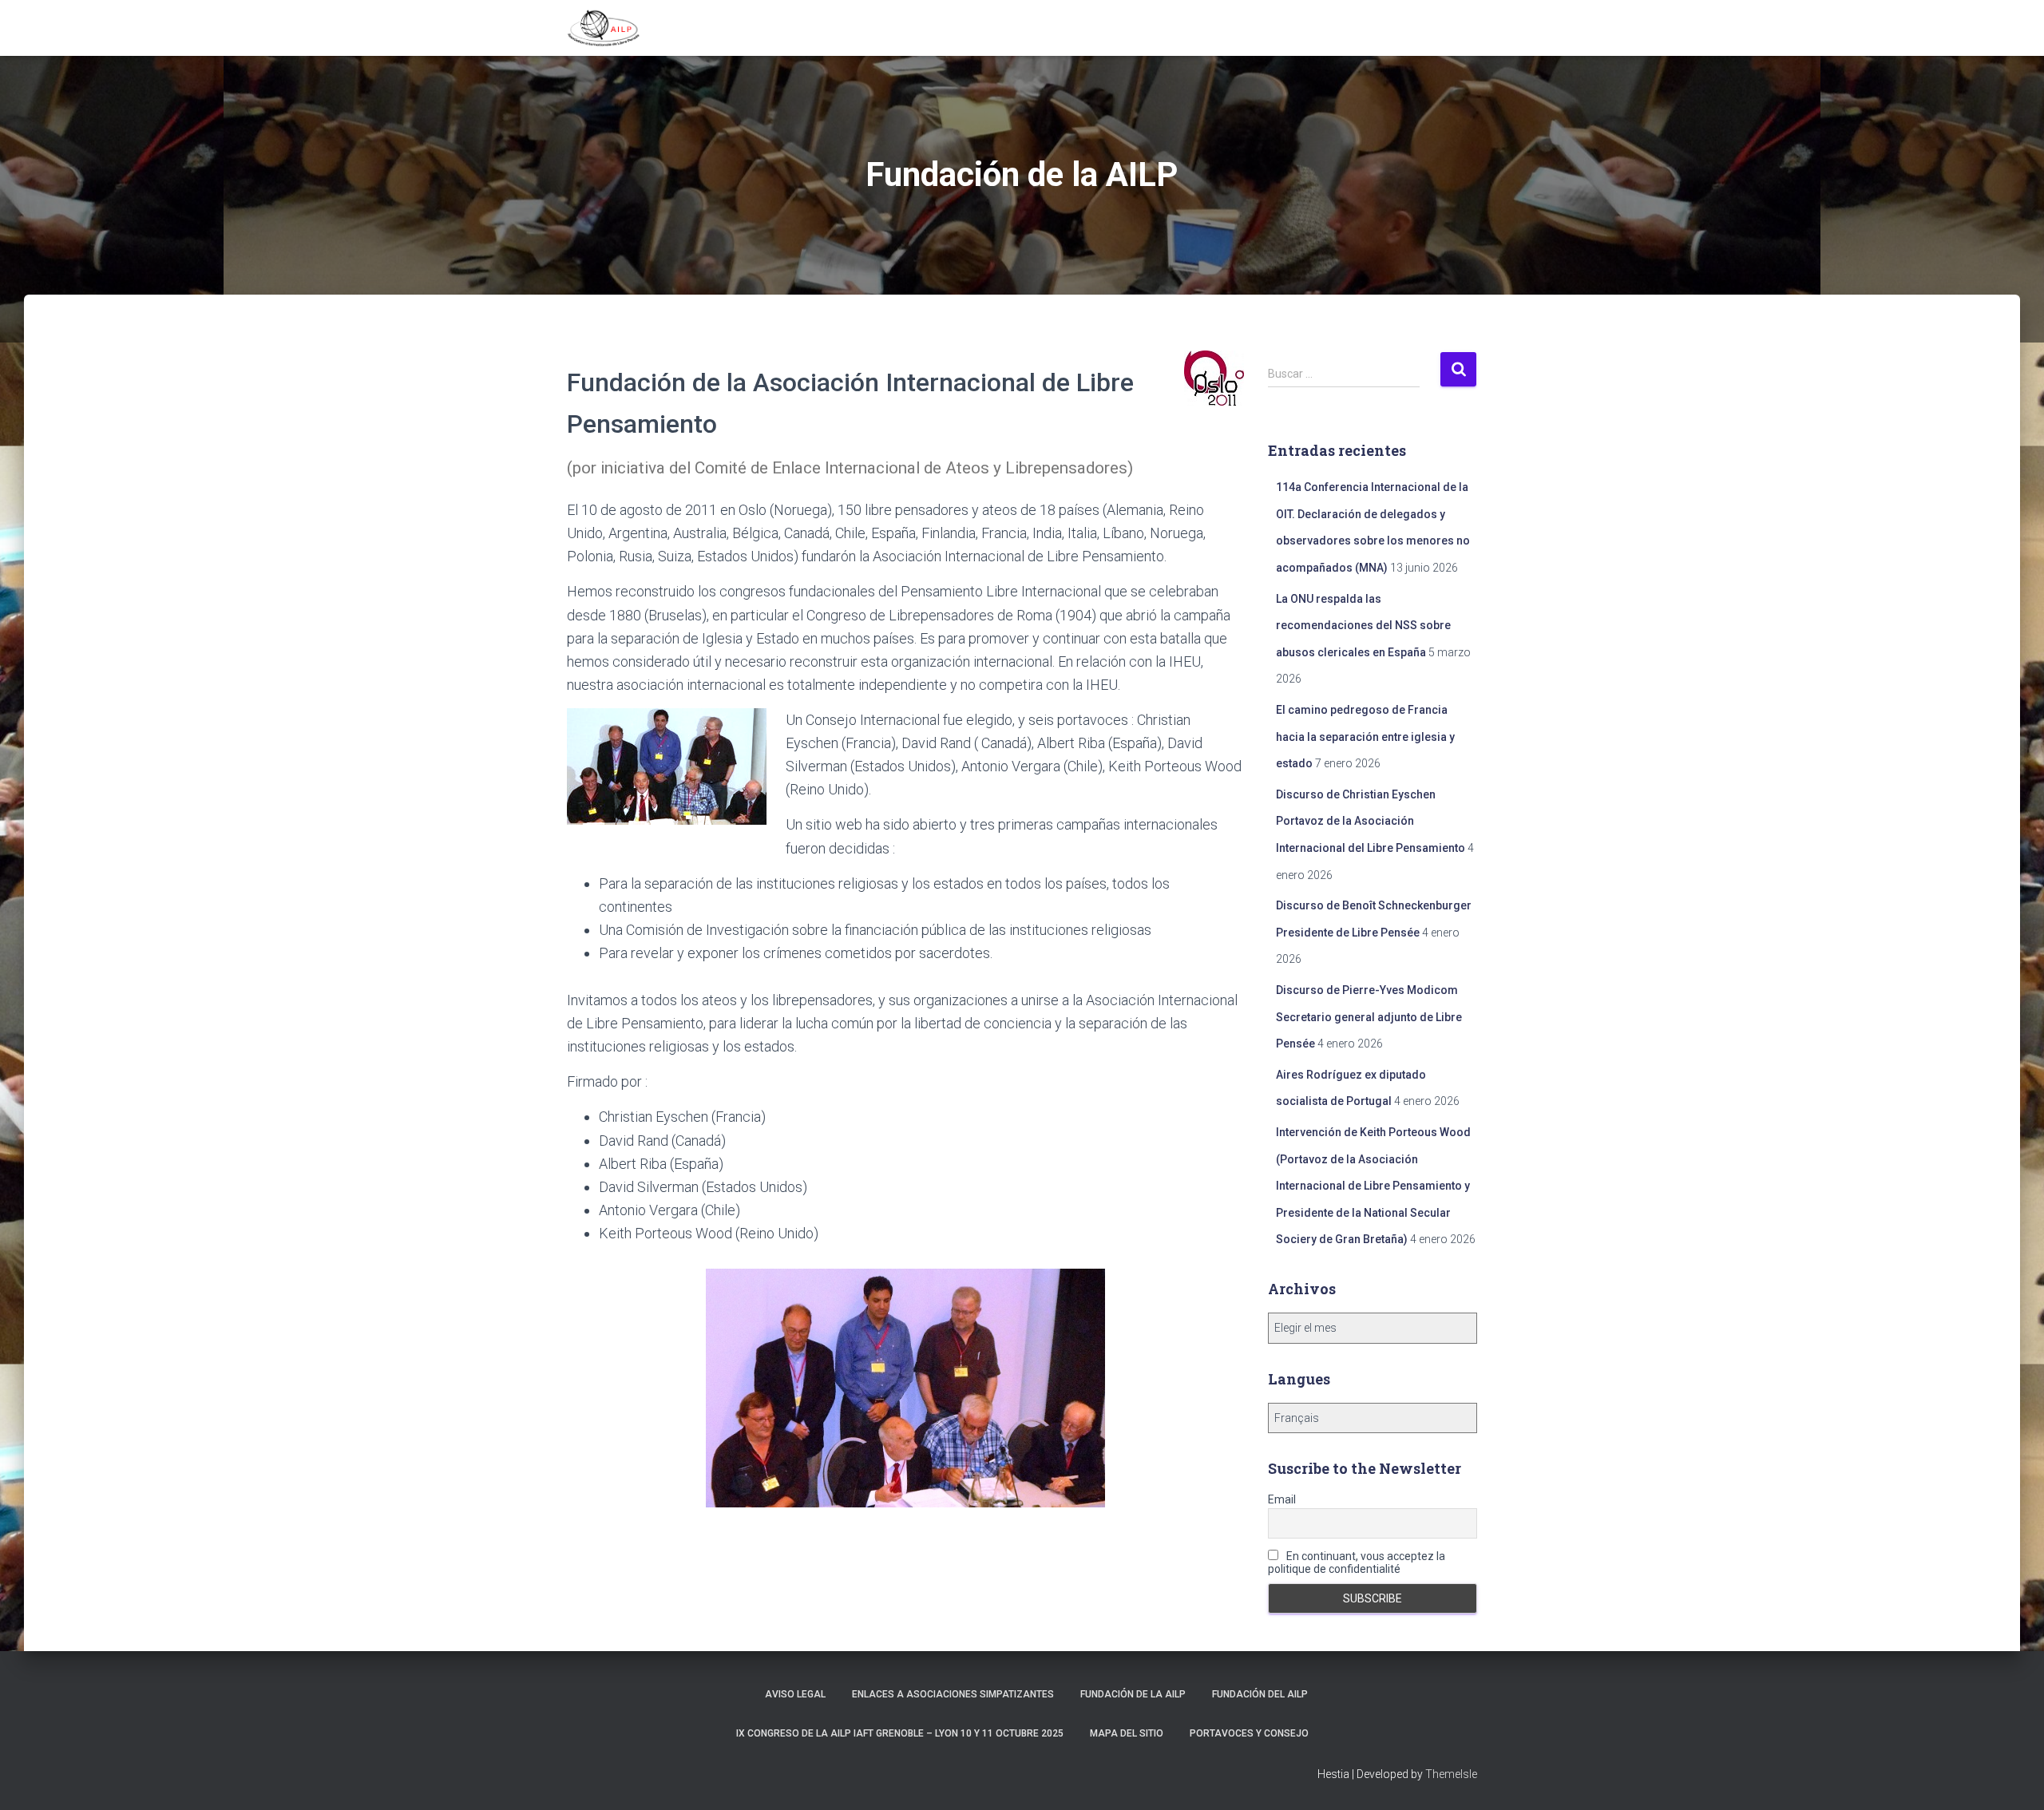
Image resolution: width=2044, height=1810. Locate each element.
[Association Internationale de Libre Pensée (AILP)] (604, 28)
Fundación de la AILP (1133, 1694)
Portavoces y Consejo (1249, 1733)
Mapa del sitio (1127, 1733)
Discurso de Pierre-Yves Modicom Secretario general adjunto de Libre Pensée (1369, 1017)
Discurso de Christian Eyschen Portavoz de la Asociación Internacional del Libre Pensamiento (1371, 821)
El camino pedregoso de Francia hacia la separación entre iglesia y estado (1365, 737)
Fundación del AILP (1260, 1694)
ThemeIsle (1451, 1774)
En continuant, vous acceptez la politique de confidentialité (1357, 1562)
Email (1282, 1499)
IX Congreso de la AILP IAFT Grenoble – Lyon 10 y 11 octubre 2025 (900, 1733)
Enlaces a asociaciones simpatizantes (953, 1694)
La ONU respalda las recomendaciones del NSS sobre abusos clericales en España (1363, 626)
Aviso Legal (795, 1694)
